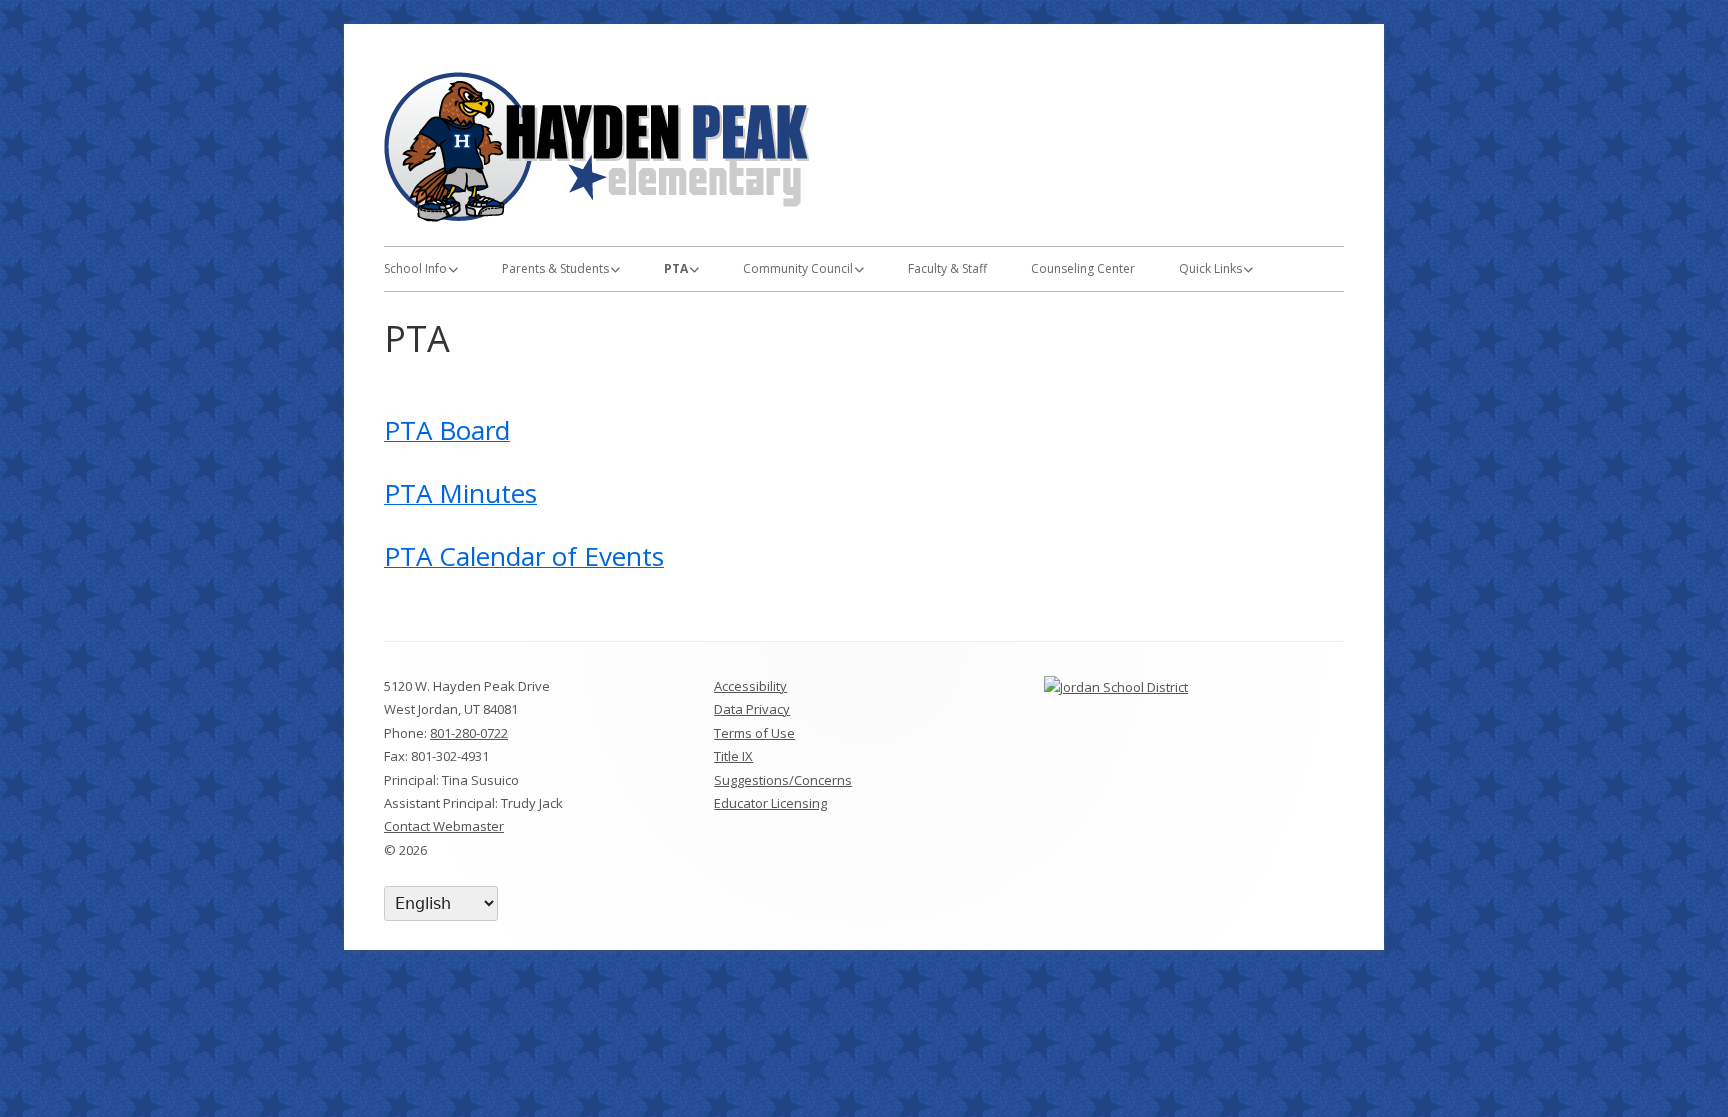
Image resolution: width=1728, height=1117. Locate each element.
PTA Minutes (460, 493)
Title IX (733, 756)
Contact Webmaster (444, 826)
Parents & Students (555, 268)
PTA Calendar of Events (524, 556)
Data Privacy (752, 709)
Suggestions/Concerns (783, 780)
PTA (676, 268)
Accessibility (750, 686)
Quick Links (1210, 268)
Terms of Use (754, 733)
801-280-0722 (469, 733)
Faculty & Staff (947, 268)
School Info (415, 268)
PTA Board (447, 430)
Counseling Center (1083, 268)
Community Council (798, 268)
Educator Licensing (770, 803)
